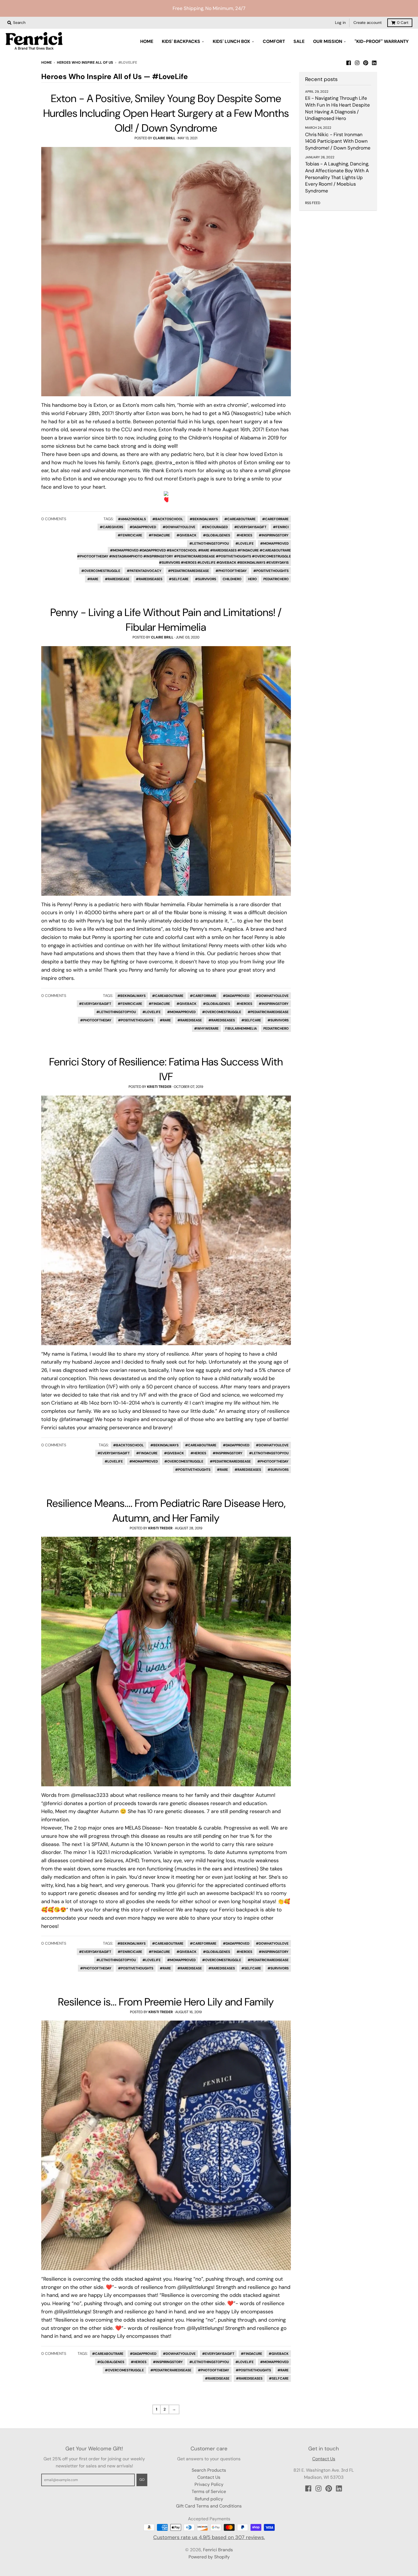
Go (142, 2480)
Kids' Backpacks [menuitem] (181, 41)
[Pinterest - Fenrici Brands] (366, 62)
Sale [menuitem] (299, 41)
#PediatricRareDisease (189, 571)
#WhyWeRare (206, 1028)
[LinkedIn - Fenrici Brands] (374, 62)
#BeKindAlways (204, 519)
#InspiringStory (274, 535)
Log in (340, 23)
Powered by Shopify (209, 2557)
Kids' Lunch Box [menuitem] (231, 41)
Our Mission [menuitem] (328, 41)
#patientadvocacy (144, 571)
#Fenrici (281, 527)
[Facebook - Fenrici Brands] (349, 62)
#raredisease (117, 579)
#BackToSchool (168, 519)
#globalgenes (217, 535)
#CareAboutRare (240, 519)
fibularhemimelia (241, 1028)
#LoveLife (245, 544)
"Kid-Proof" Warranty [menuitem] (382, 41)
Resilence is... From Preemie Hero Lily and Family (166, 2002)
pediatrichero (276, 579)
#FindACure (159, 535)
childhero (232, 579)
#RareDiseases (149, 579)
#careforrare (275, 519)
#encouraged (215, 527)
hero (252, 579)
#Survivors (206, 579)
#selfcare (179, 579)
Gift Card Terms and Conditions (209, 2506)
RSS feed (313, 203)
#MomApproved (274, 544)
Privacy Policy (209, 2484)
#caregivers (111, 527)
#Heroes (244, 535)
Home (46, 63)
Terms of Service (209, 2491)
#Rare (93, 579)
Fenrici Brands (218, 2550)
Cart (403, 23)
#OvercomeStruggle (101, 571)
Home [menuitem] (147, 41)
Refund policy (209, 2499)
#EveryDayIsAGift (250, 527)
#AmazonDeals (132, 519)
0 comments (54, 519)
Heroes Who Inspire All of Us (85, 63)
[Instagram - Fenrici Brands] (357, 62)
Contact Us (209, 2477)
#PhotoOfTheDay (231, 571)
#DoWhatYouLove (179, 527)
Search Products (209, 2470)
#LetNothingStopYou (209, 544)
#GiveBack (187, 535)
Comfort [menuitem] (274, 41)
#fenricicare (130, 535)
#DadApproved (143, 527)
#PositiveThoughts (271, 571)
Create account (368, 23)
